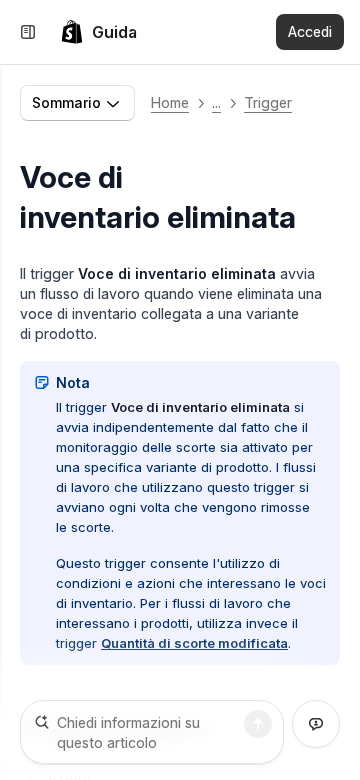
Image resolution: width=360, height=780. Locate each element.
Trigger (268, 102)
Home (170, 102)
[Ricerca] (258, 724)
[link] (98, 32)
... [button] (216, 102)
